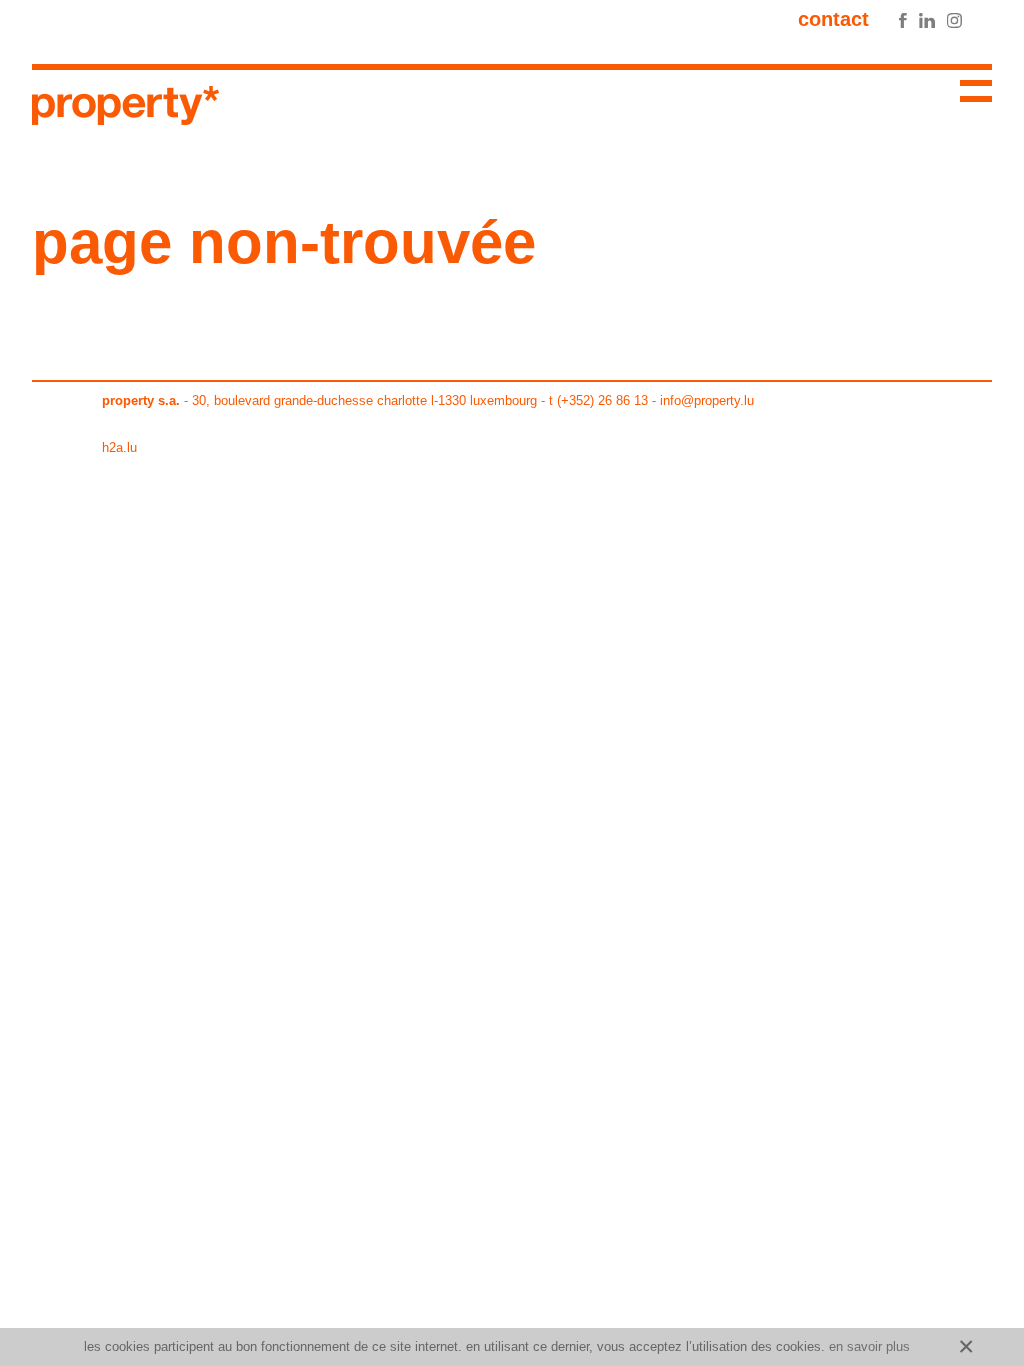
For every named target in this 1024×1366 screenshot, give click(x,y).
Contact (833, 19)
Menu (968, 94)
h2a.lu (119, 447)
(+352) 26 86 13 (602, 400)
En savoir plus (869, 1346)
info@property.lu (707, 400)
